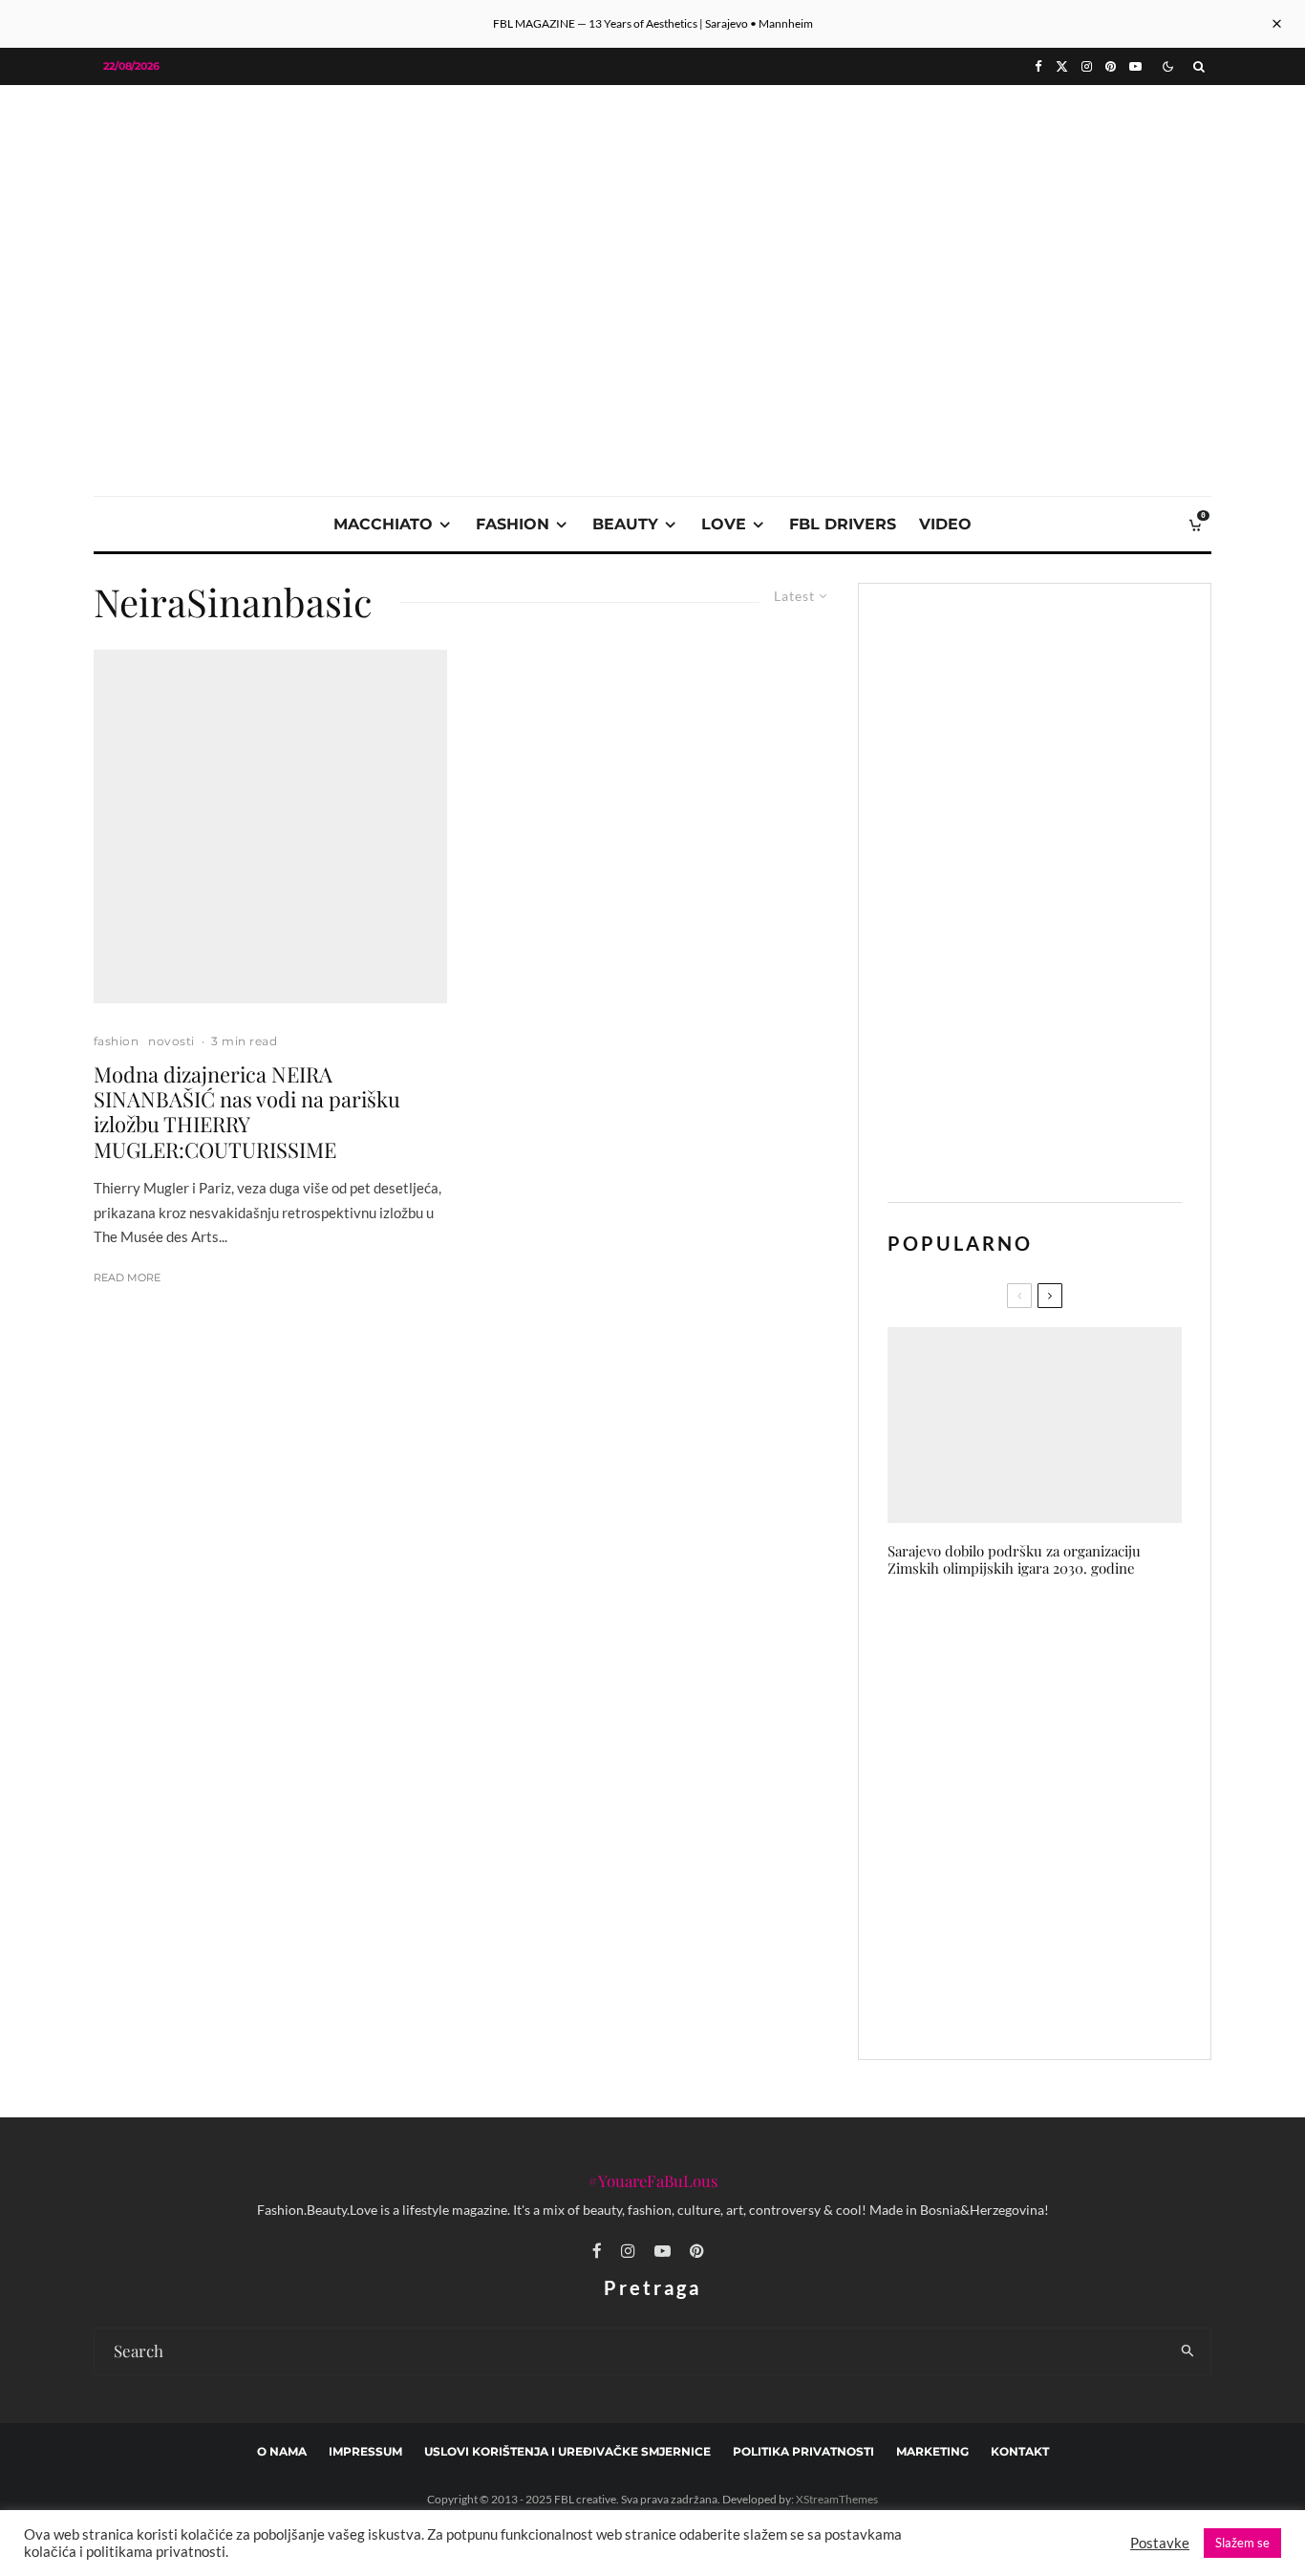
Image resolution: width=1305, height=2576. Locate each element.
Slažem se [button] (1242, 2543)
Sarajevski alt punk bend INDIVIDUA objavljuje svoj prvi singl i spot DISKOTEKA (1066, 1637)
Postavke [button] (1160, 2543)
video (945, 524)
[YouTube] (1135, 66)
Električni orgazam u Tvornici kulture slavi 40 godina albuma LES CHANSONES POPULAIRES (1070, 1909)
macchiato (383, 524)
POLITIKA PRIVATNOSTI (803, 2451)
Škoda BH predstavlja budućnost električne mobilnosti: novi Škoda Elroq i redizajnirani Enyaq (1075, 1728)
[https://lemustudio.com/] (652, 221)
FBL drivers (843, 524)
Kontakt (1020, 2451)
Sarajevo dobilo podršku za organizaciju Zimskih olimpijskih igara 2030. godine (1014, 1559)
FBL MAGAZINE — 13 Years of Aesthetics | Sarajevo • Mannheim (653, 23)
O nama (282, 2451)
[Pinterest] (1111, 66)
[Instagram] (1087, 66)
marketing (932, 2451)
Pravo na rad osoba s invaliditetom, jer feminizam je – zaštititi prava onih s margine (1072, 2000)
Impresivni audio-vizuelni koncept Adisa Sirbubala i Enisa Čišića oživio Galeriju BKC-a (1068, 1818)
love (724, 524)
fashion (513, 524)
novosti (171, 1041)
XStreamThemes (837, 2499)
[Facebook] (1038, 66)
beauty (625, 524)
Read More (127, 1277)
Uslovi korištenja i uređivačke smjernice (567, 2451)
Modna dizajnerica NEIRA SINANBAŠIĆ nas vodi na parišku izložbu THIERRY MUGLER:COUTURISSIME (247, 1112)
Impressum (365, 2451)
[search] (1188, 2351)
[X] (1062, 66)
